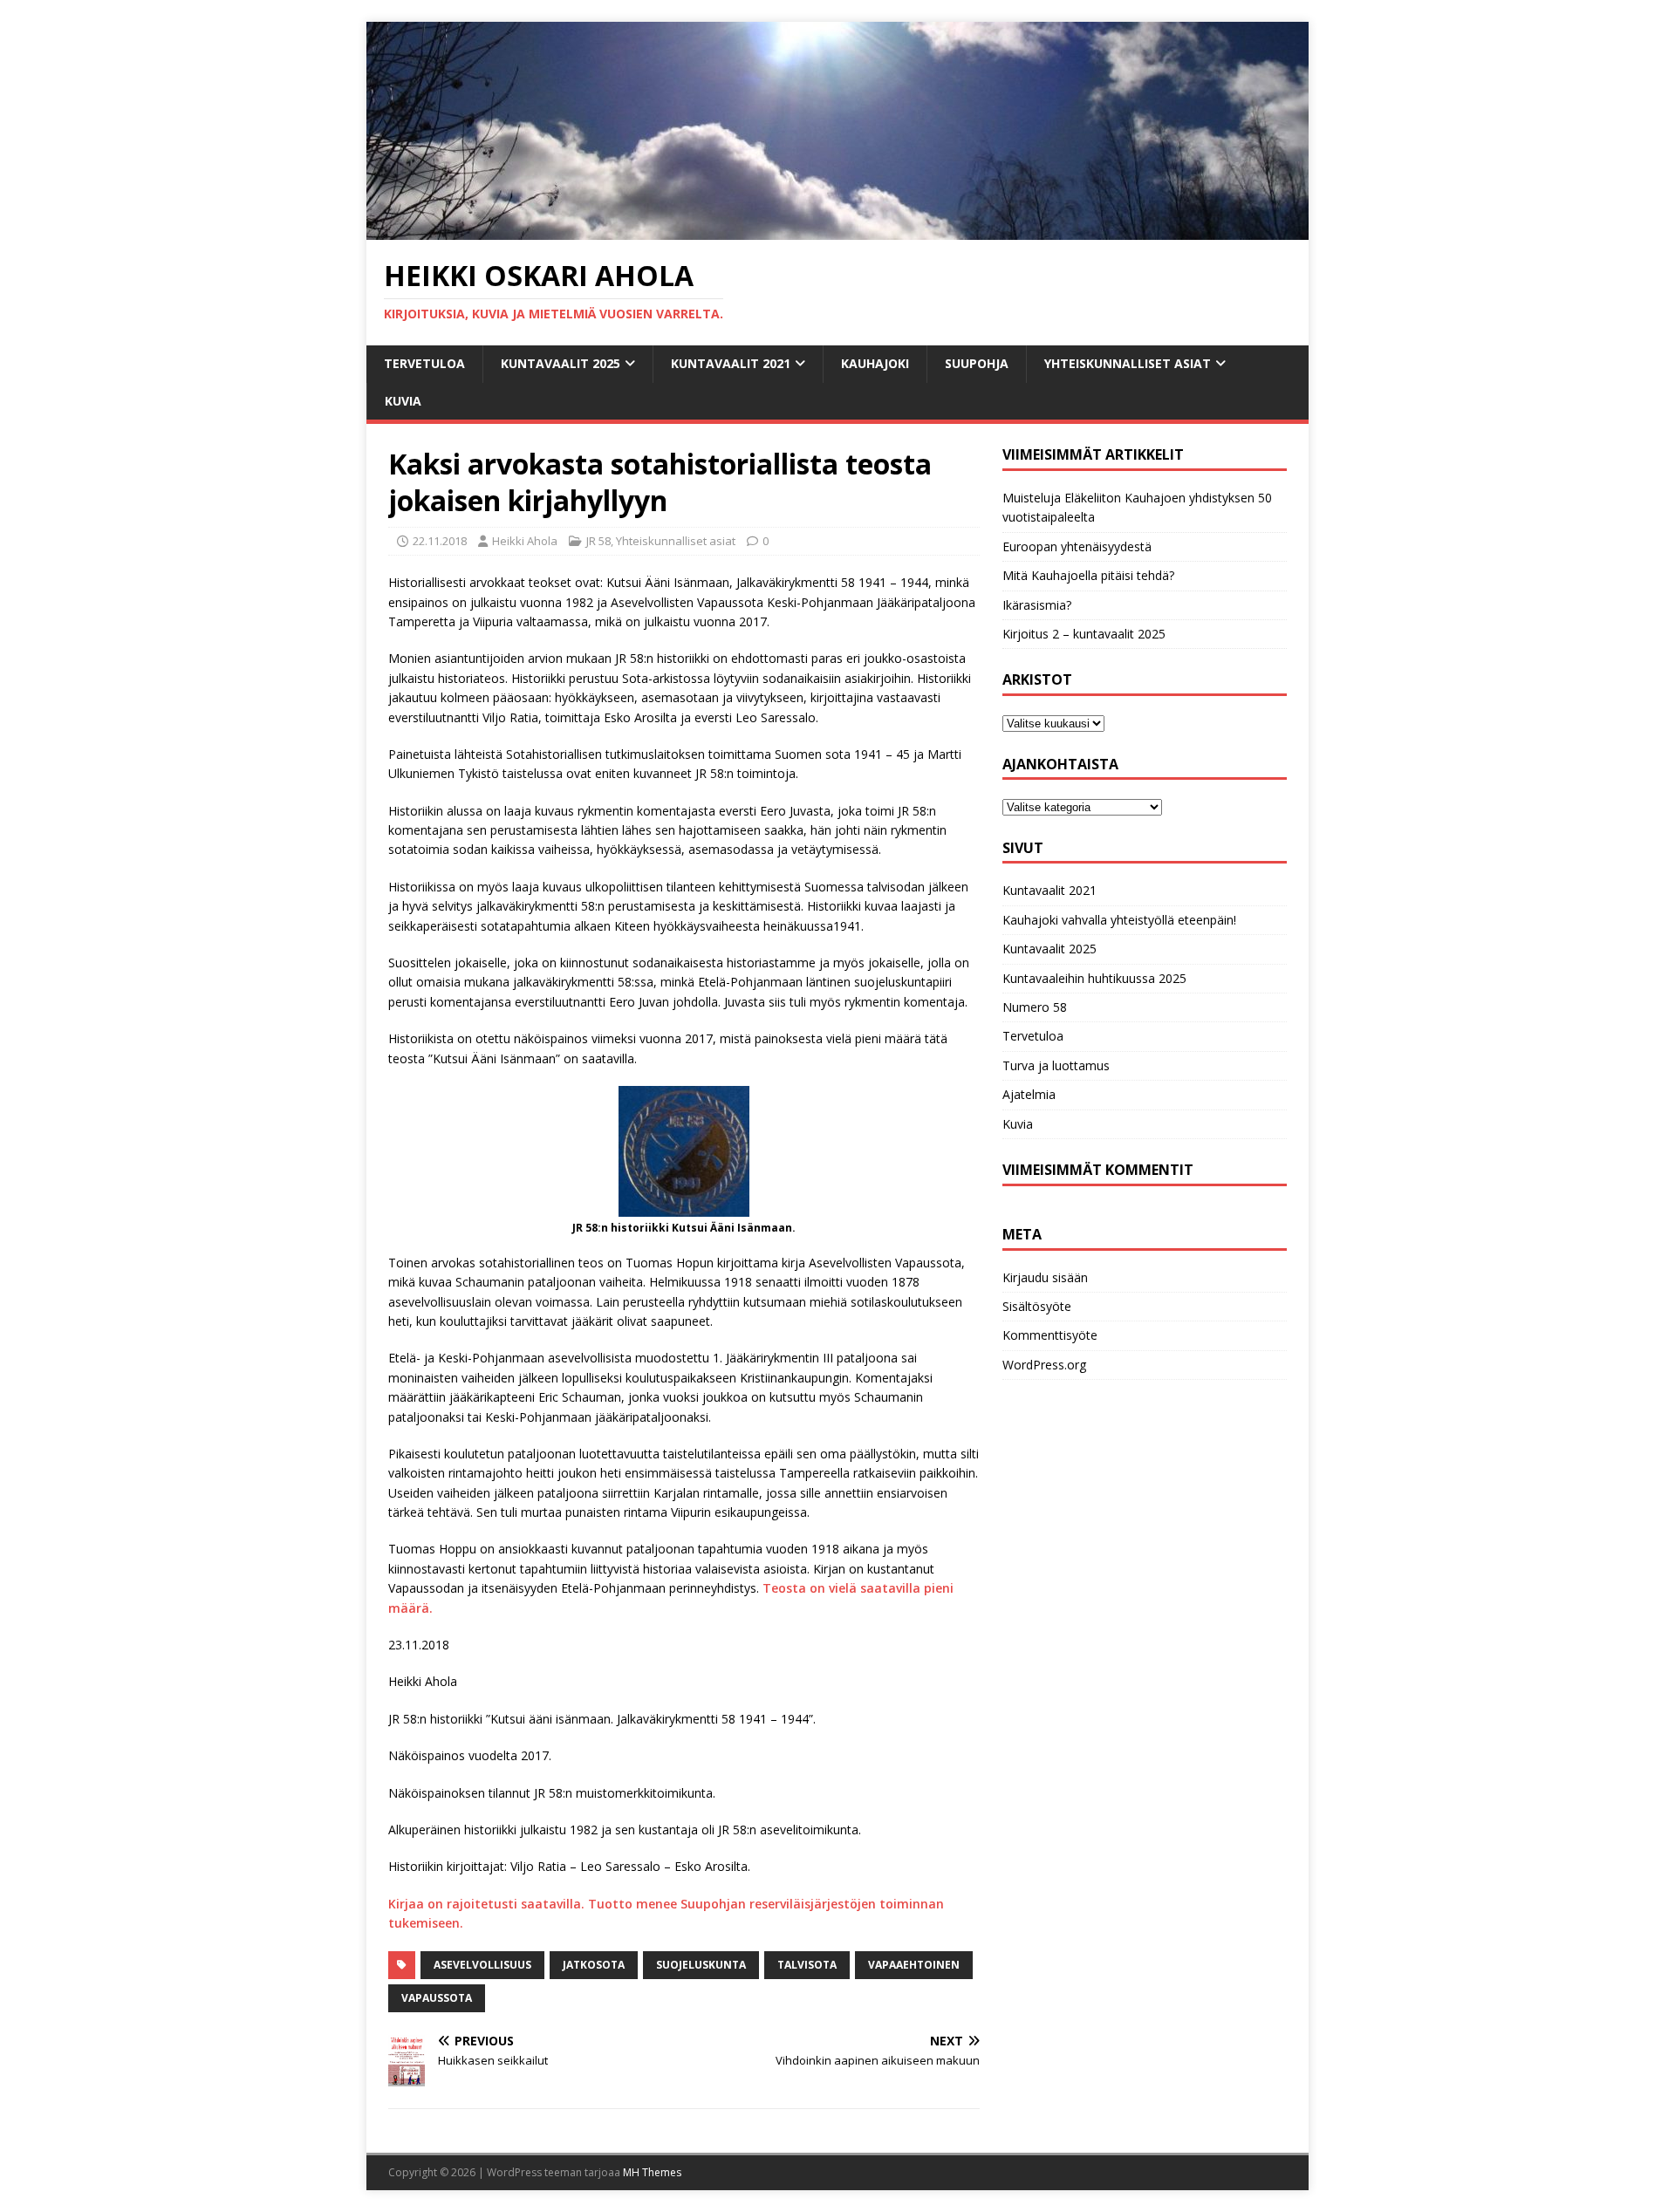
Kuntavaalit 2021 (731, 363)
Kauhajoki (875, 363)
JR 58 (598, 541)
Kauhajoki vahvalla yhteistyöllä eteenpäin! (1119, 920)
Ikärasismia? (1037, 605)
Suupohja (977, 363)
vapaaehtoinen (914, 1965)
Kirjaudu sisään (1045, 1277)
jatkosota (594, 1965)
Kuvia (403, 401)
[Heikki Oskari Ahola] (837, 230)
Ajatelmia (1029, 1094)
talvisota (807, 1965)
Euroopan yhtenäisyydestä (1077, 546)
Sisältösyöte (1037, 1306)
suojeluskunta (701, 1965)
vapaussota (437, 1998)
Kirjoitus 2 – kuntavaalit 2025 (1084, 634)
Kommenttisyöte (1050, 1335)
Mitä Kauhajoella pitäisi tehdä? (1088, 575)
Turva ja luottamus (1056, 1065)
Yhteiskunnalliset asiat (1128, 363)
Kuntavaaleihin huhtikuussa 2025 (1094, 978)
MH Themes (652, 2172)
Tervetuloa (424, 363)
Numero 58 (1035, 1007)
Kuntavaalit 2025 (561, 363)
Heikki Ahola (525, 541)
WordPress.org (1044, 1365)
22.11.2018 (440, 541)
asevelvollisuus (482, 1965)
